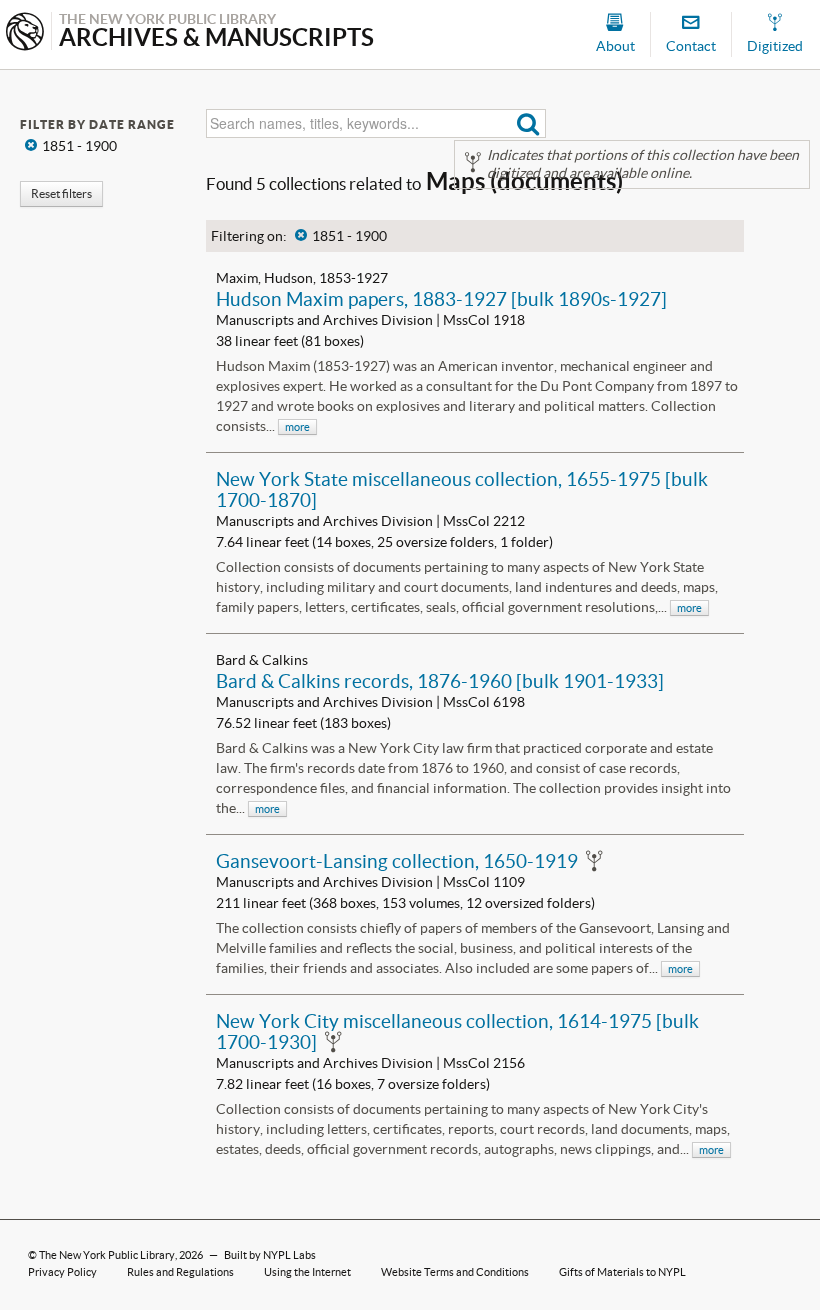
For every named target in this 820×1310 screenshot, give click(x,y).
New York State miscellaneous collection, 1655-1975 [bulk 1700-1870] (462, 489)
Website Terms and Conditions (455, 1272)
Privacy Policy (62, 1272)
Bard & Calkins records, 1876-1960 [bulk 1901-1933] (440, 681)
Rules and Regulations (180, 1272)
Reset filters (61, 193)
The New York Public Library (107, 1255)
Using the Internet (307, 1272)
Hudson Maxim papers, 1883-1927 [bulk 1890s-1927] (441, 299)
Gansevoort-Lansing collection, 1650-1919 (397, 861)
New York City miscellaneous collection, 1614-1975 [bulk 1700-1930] (457, 1031)
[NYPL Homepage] (25, 33)
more (297, 427)
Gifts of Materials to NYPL (622, 1272)
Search (528, 123)
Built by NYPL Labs (270, 1255)
